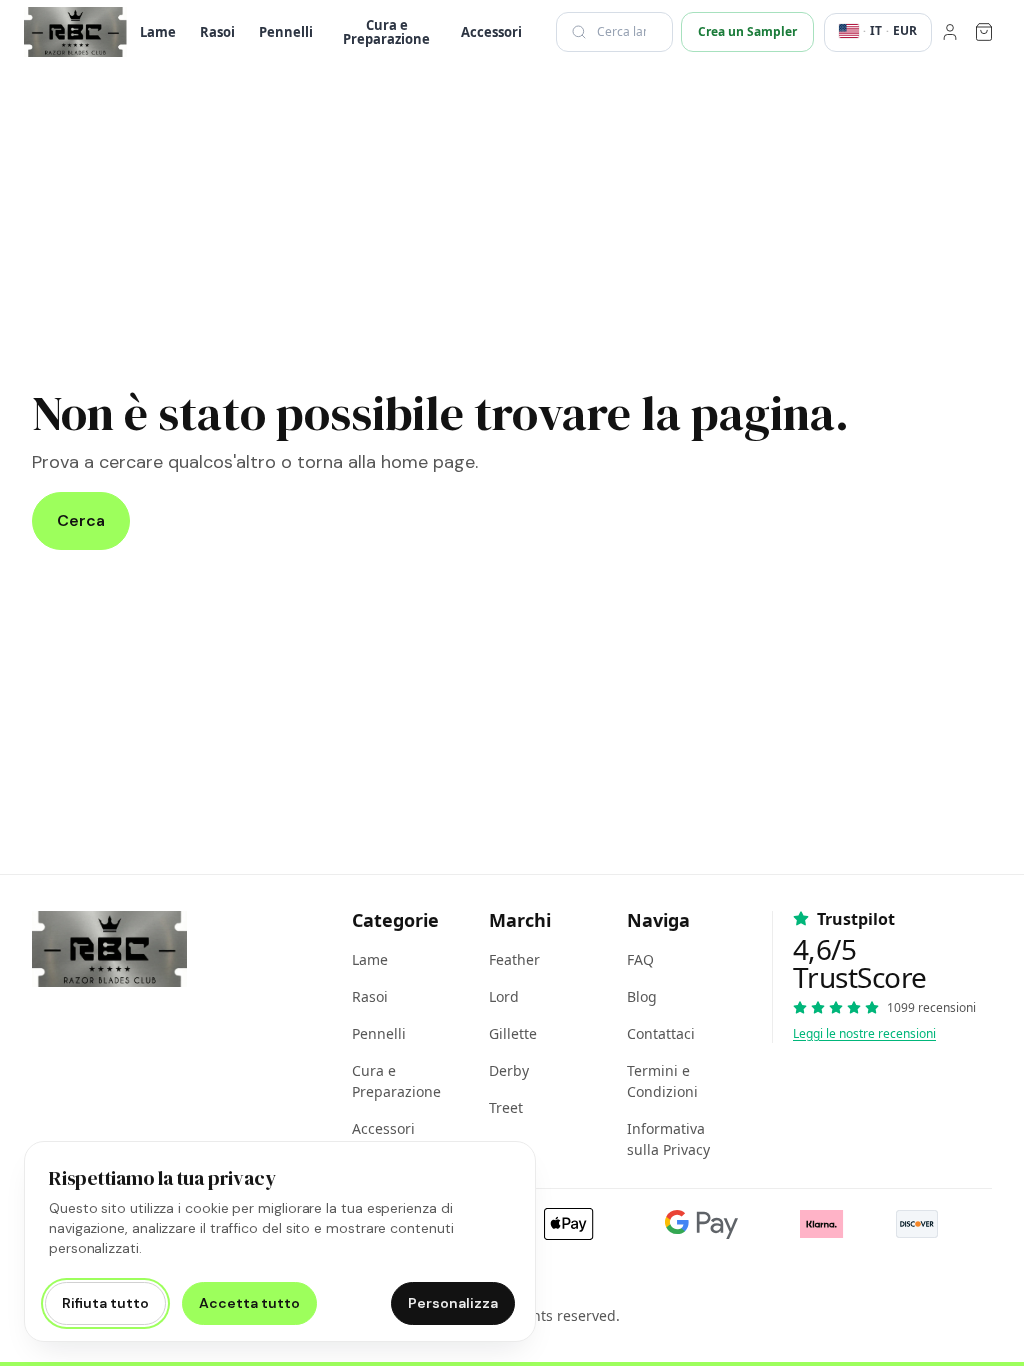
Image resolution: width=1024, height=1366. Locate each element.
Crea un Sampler (747, 31)
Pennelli (286, 32)
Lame (158, 32)
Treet (506, 1107)
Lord (504, 996)
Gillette (513, 1033)
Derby (509, 1070)
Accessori (491, 32)
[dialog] (280, 1241)
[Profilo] (950, 32)
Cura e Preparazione (386, 32)
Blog (642, 996)
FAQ (640, 959)
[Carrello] (984, 32)
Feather (514, 959)
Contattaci (661, 1033)
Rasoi (217, 32)
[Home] (75, 32)
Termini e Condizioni (662, 1081)
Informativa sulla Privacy (668, 1139)
